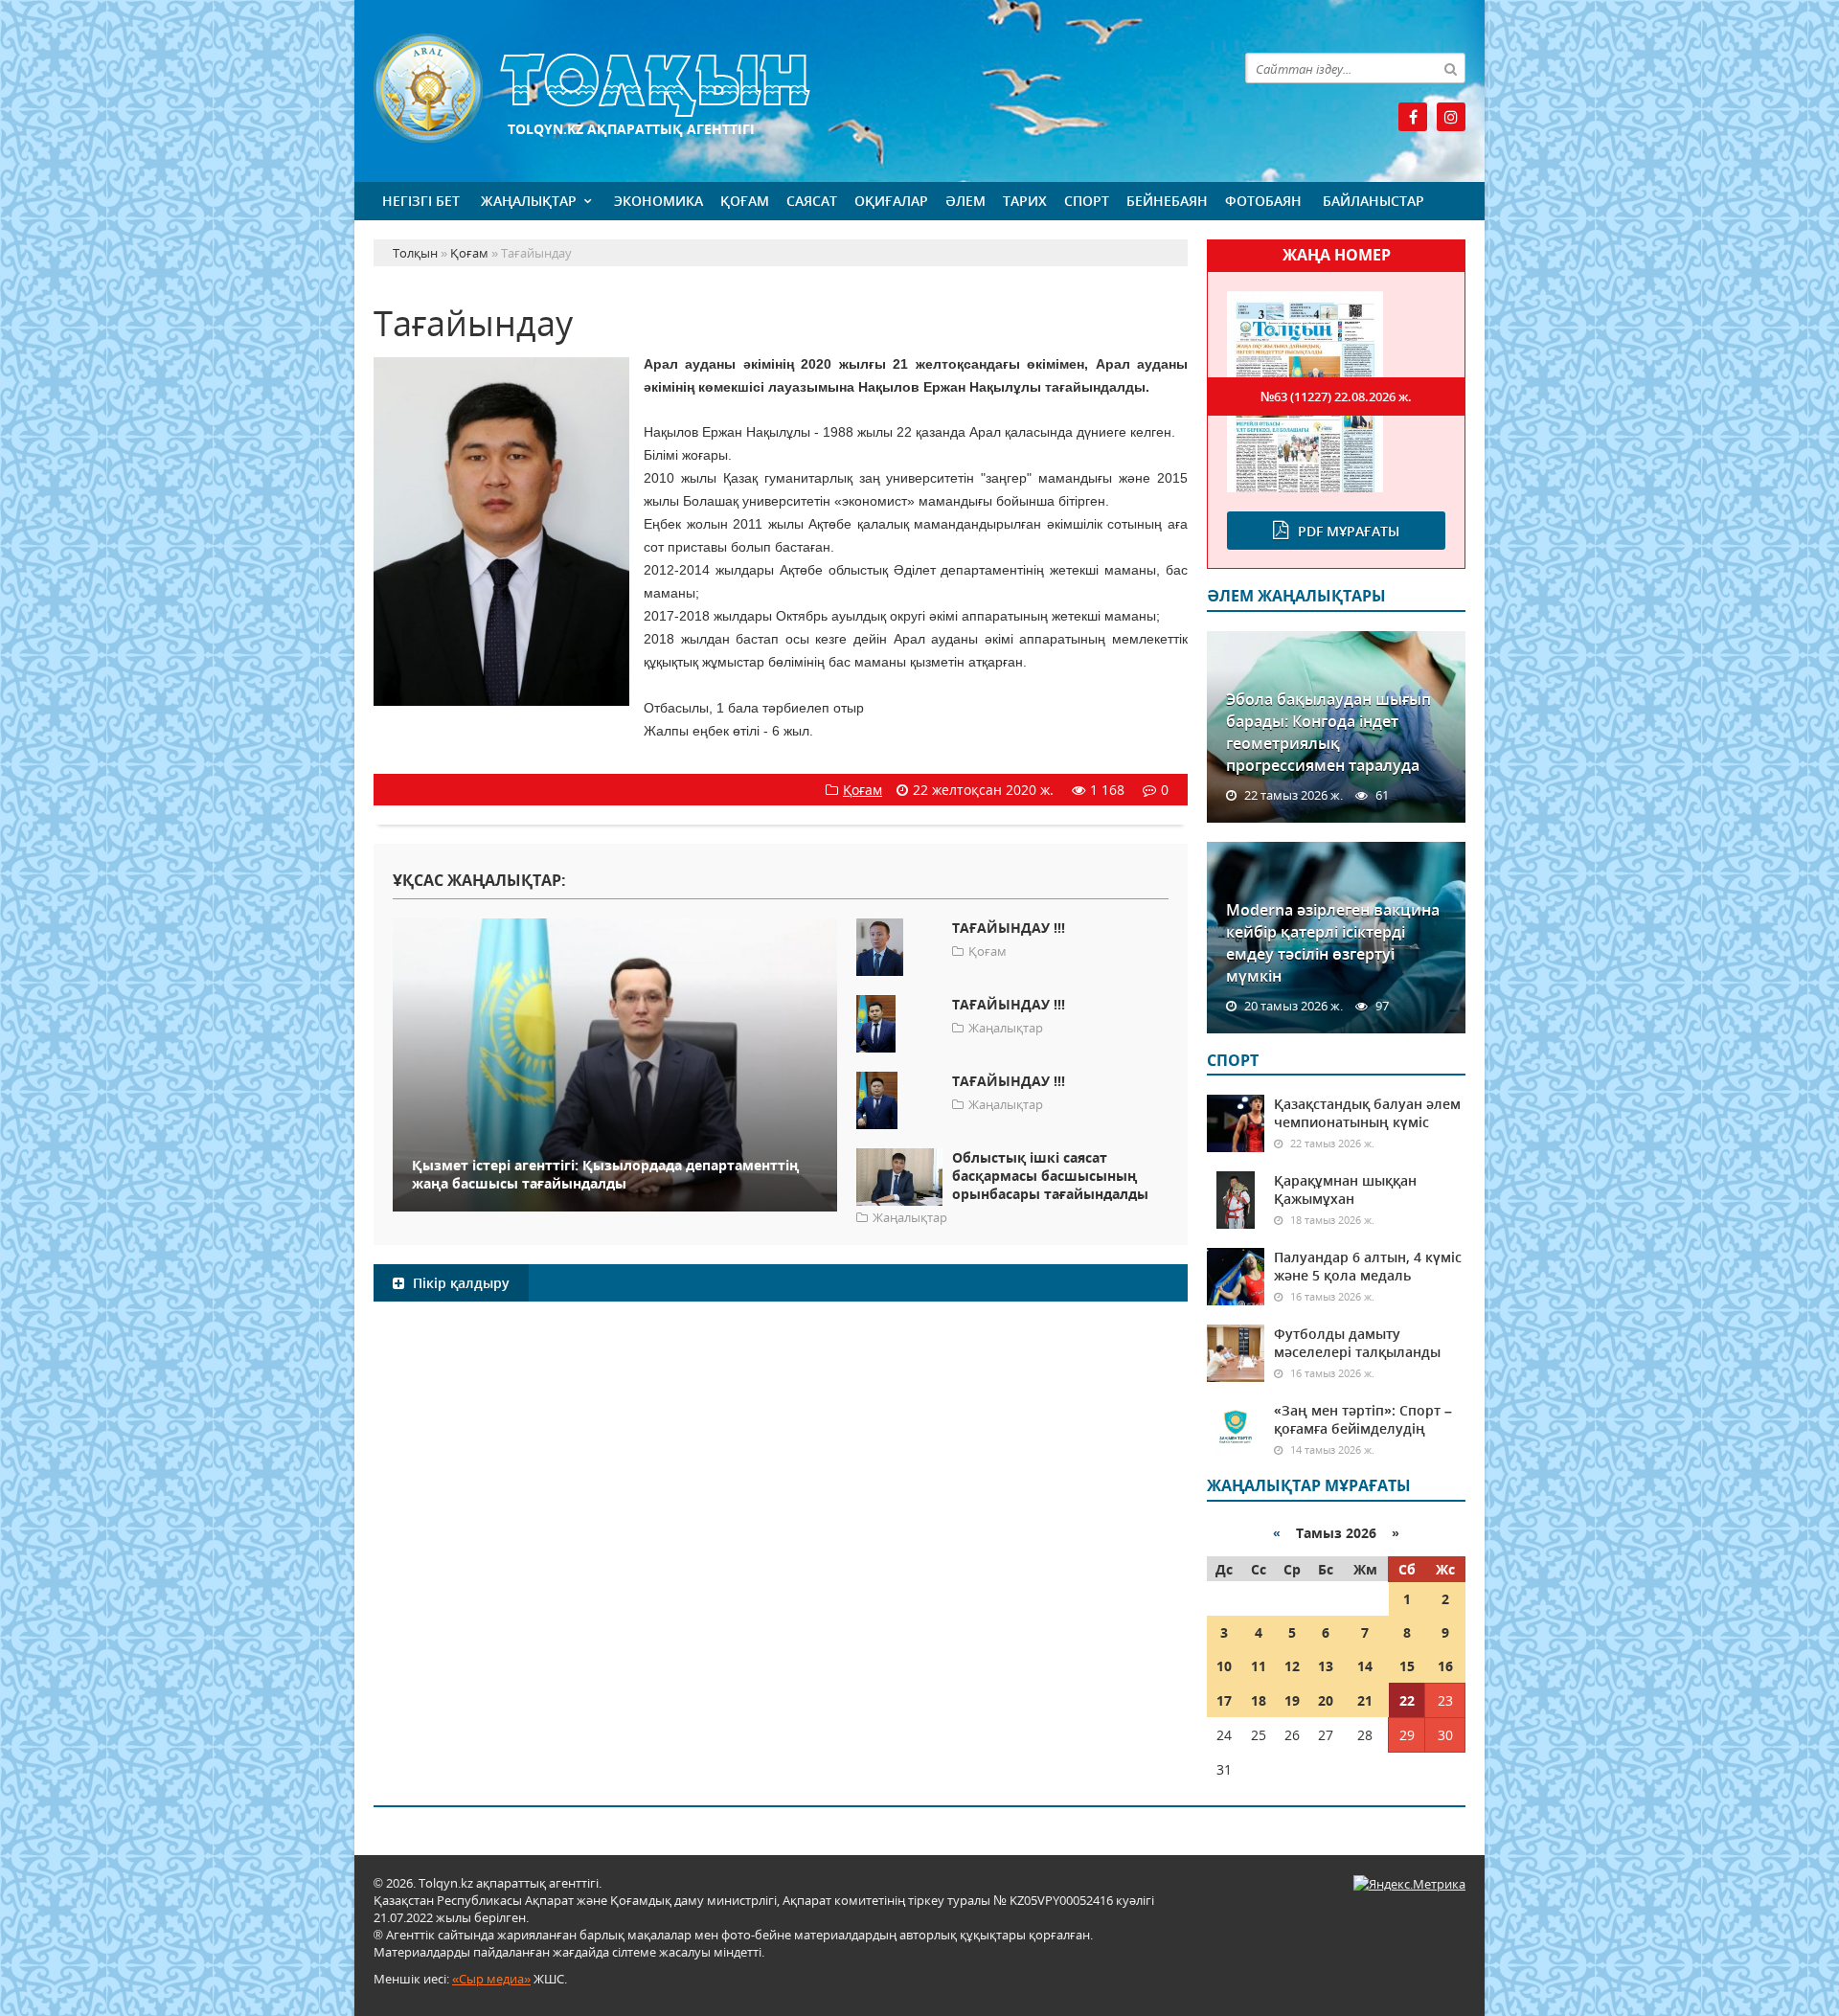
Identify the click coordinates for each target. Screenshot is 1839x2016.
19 (1292, 1700)
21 (1365, 1700)
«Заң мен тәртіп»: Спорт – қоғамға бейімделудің (1363, 1419)
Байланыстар (1374, 201)
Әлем (965, 201)
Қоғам (745, 201)
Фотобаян (1263, 201)
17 (1224, 1700)
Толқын (781, 89)
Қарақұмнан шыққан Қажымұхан (1345, 1189)
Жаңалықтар (529, 201)
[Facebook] (1413, 117)
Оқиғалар (891, 201)
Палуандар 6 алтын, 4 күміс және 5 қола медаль (1368, 1266)
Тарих (1025, 201)
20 (1326, 1700)
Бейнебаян (1167, 201)
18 (1259, 1700)
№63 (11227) (1336, 396)
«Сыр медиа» (491, 1979)
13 (1326, 1666)
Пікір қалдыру (459, 1283)
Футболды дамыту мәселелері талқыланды (1357, 1343)
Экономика (658, 201)
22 (1407, 1700)
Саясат (812, 201)
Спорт (1087, 201)
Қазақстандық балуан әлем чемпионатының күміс (1367, 1113)
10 (1224, 1666)
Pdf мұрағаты (1349, 531)
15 (1407, 1666)
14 (1365, 1666)
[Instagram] (1451, 117)
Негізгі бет (421, 201)
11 (1259, 1666)
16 (1445, 1666)
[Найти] (1450, 68)
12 (1292, 1666)
